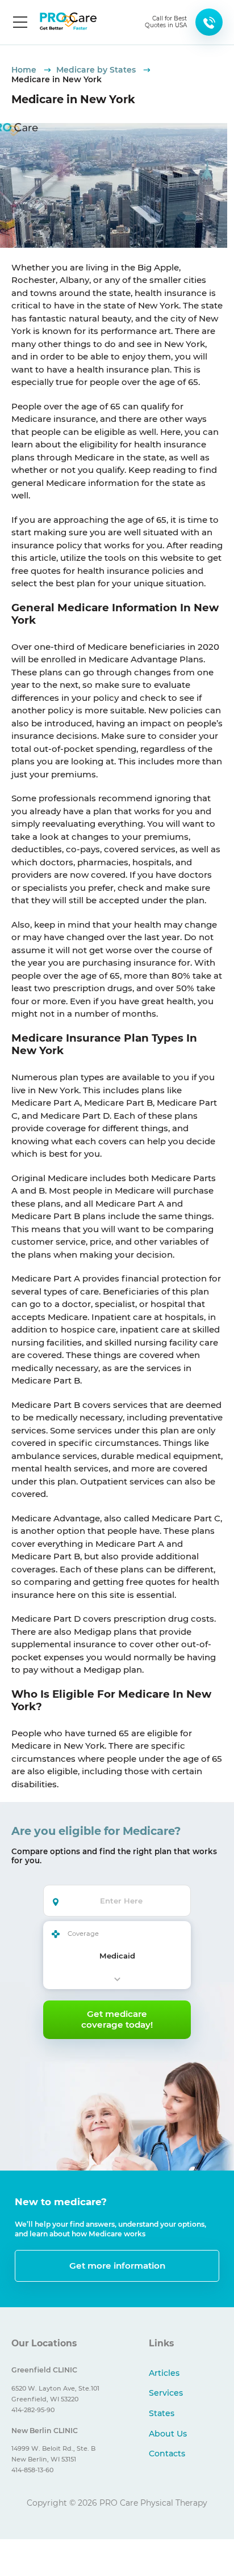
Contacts (167, 2454)
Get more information (117, 2266)
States (162, 2413)
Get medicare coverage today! (117, 2019)
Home (25, 70)
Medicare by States (97, 70)
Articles (164, 2373)
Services (166, 2393)
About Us (168, 2434)
